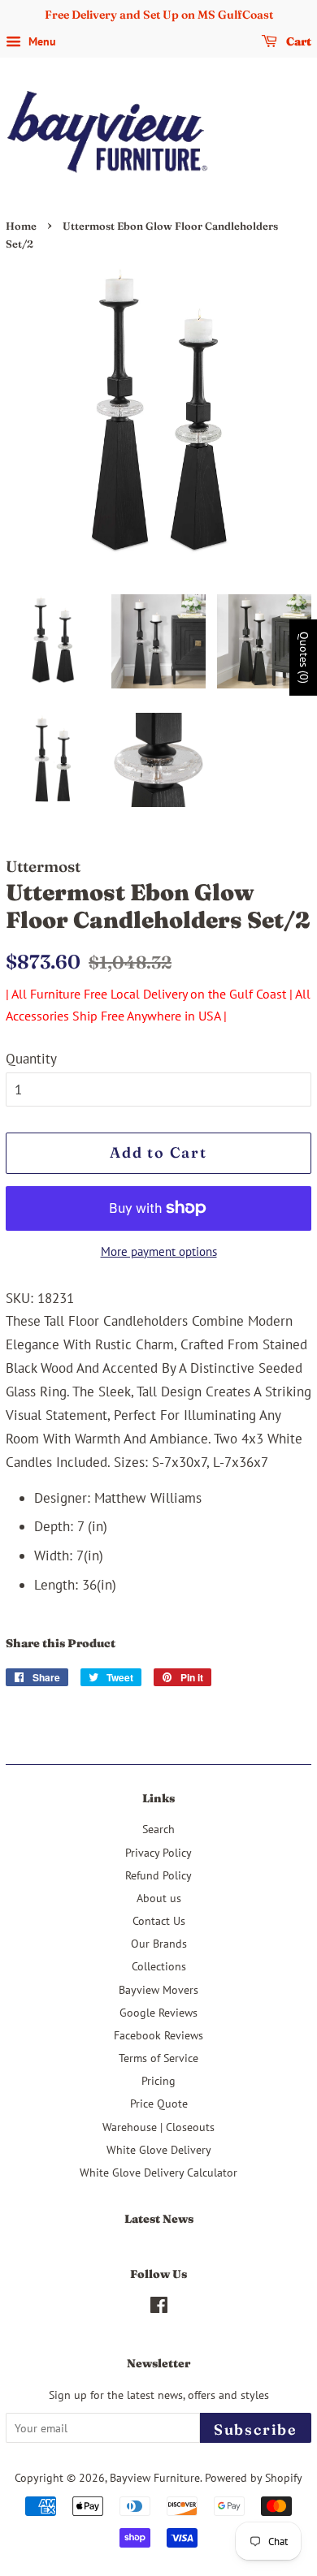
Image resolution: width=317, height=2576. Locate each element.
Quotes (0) (304, 658)
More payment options (159, 1251)
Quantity (31, 1059)
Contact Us (159, 1920)
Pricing (158, 2080)
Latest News (159, 2219)
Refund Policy (158, 1875)
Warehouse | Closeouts (158, 2127)
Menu (41, 41)
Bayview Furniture (155, 2477)
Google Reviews (158, 2012)
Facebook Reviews (158, 2035)
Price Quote (159, 2103)
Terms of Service (158, 2058)
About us (159, 1898)
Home (21, 226)
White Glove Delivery (159, 2149)
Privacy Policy (158, 1852)
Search (158, 1829)
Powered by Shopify (254, 2477)
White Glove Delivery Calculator (158, 2172)
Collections (159, 1966)
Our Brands (159, 1943)
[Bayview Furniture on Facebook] (159, 2308)
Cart (297, 41)
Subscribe (256, 2429)
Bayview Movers (158, 1989)
